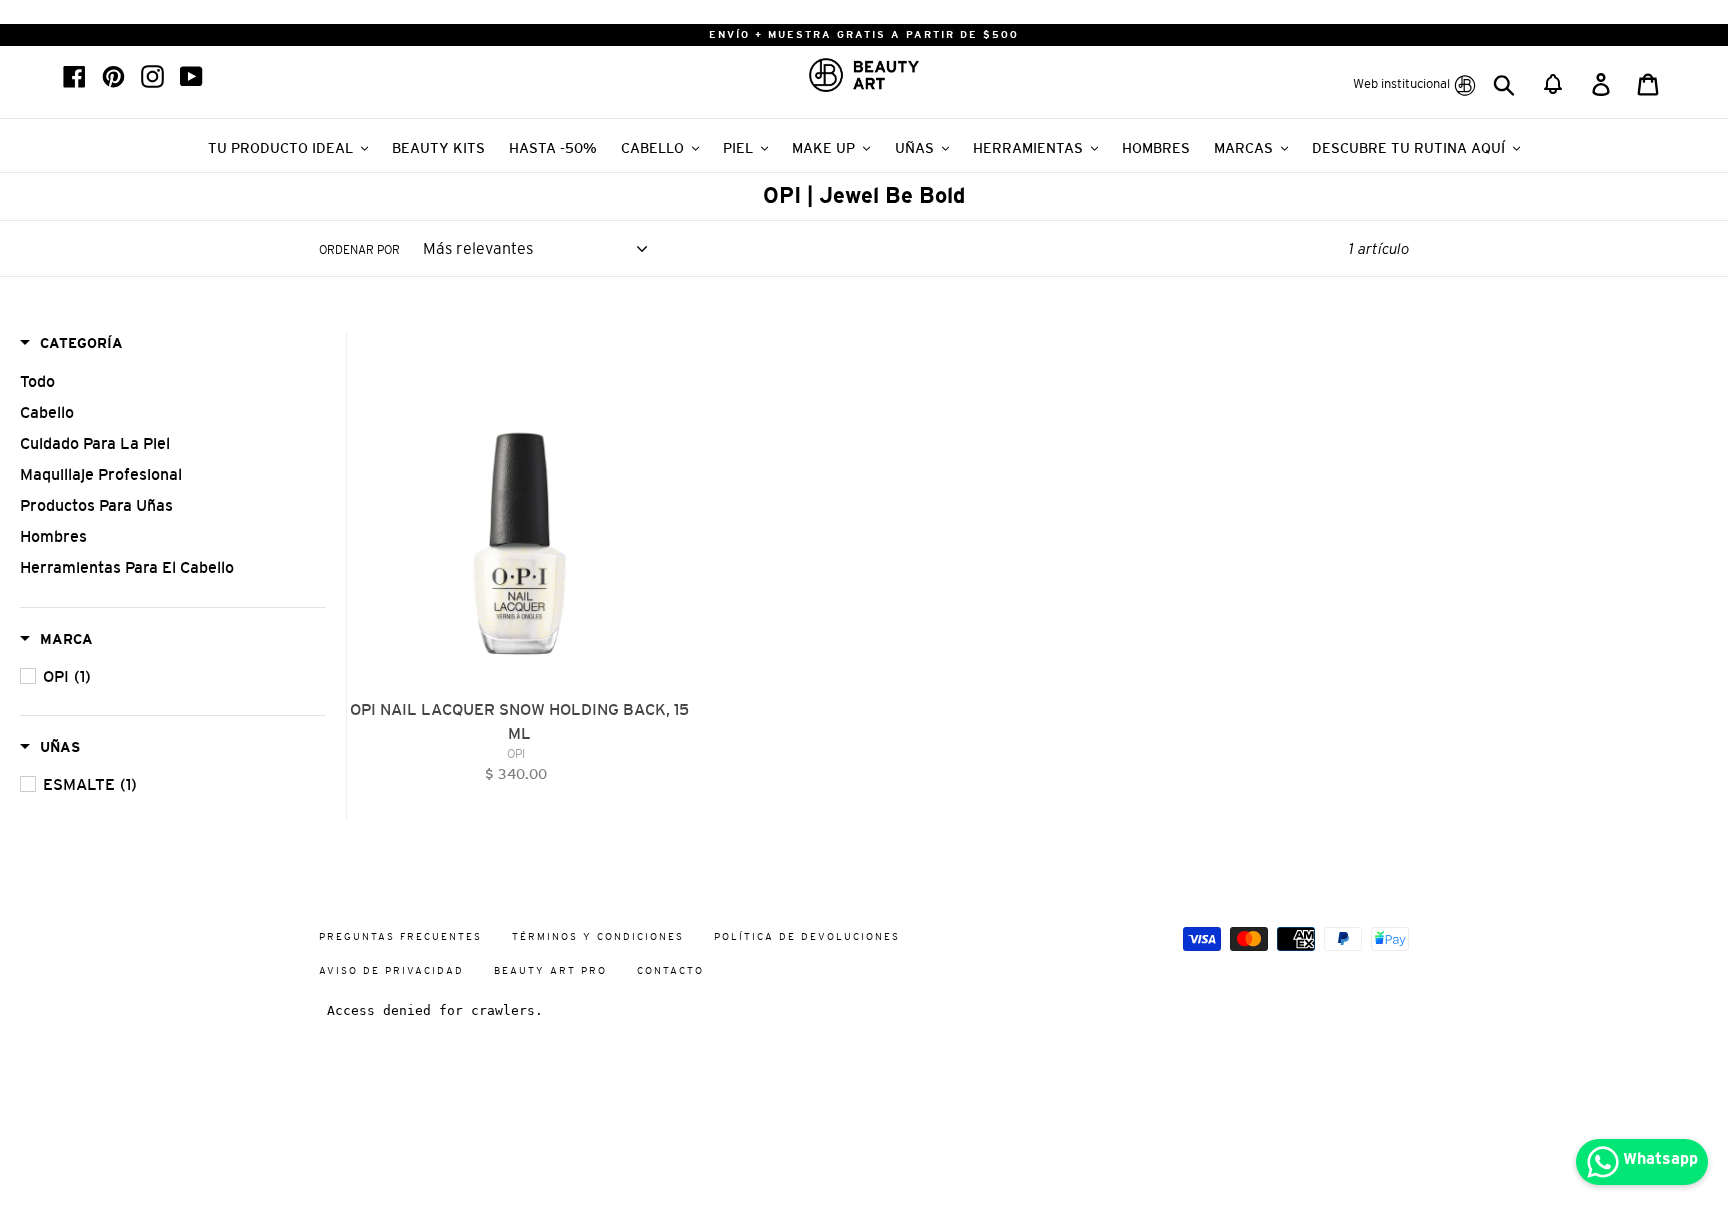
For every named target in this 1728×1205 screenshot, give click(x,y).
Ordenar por (359, 250)
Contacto (670, 970)
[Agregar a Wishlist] (676, 348)
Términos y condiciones (598, 936)
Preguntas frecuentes (400, 936)
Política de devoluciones (807, 936)
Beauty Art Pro (550, 970)
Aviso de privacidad (391, 970)
